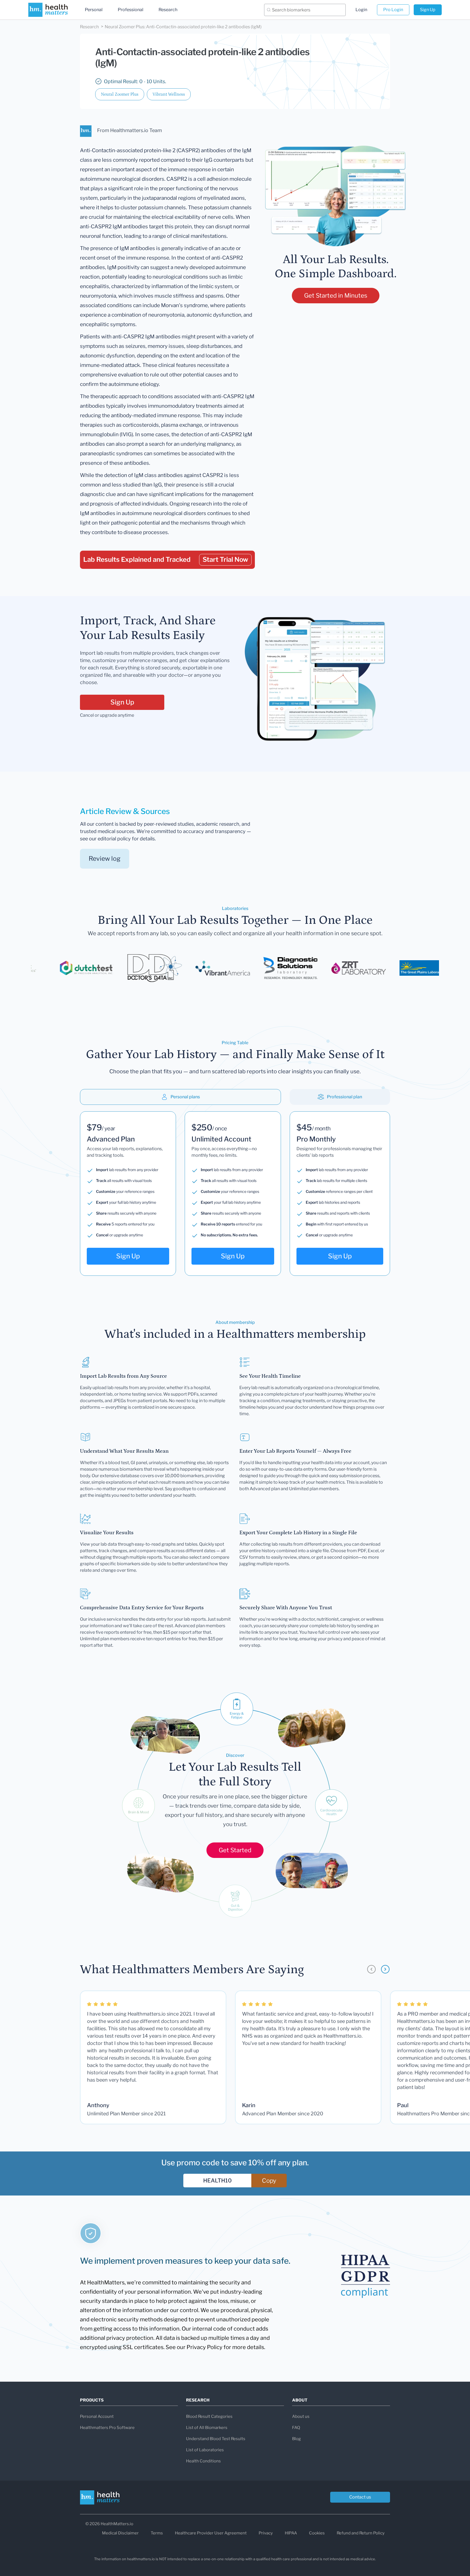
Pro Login (393, 10)
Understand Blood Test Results (216, 2439)
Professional (131, 10)
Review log (105, 859)
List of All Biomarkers (207, 2428)
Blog (296, 2439)
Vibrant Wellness (169, 94)
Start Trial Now (225, 559)
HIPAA (291, 2533)
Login (361, 10)
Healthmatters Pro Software (107, 2428)
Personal (94, 10)
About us (301, 2416)
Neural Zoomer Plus (120, 94)
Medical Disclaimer (120, 2533)
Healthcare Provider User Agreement (211, 2533)
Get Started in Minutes (336, 295)
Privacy (266, 2533)
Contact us (360, 2497)
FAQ (296, 2428)
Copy (269, 2181)
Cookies (317, 2533)
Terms (157, 2533)
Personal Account (97, 2416)
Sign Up (428, 10)
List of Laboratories (205, 2450)
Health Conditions (203, 2461)
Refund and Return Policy (361, 2533)
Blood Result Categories (209, 2416)
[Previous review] (371, 1969)
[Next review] (385, 1969)
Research (168, 10)
